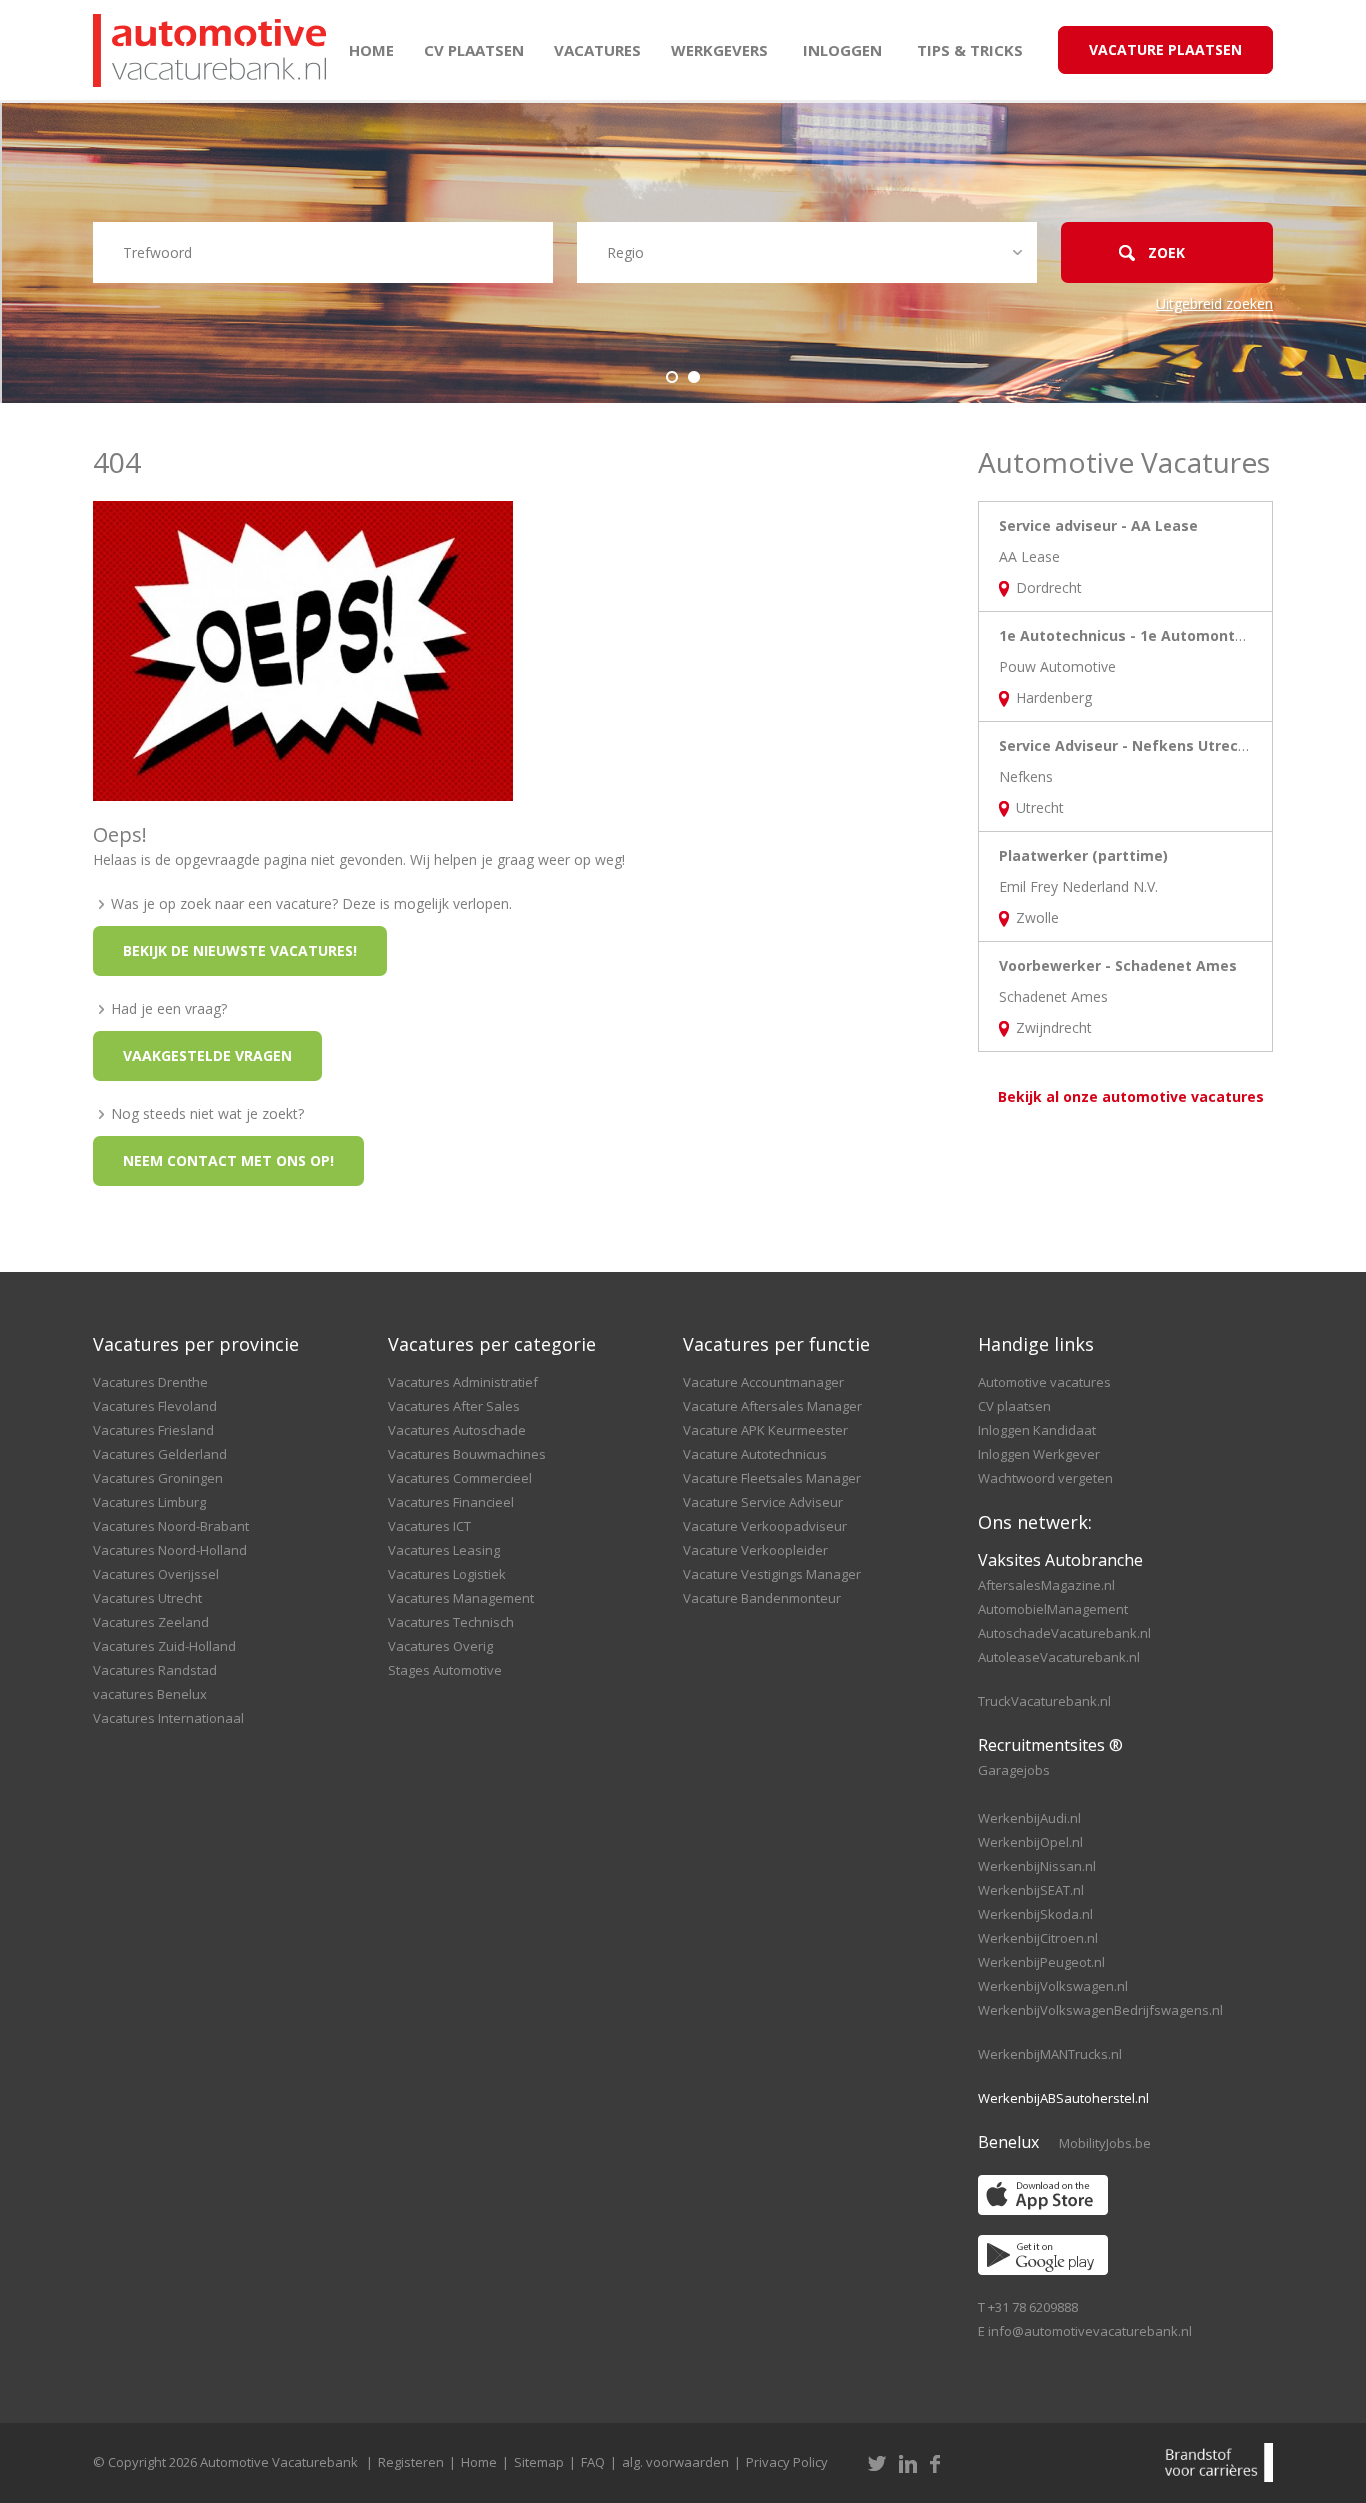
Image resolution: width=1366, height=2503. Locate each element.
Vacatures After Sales (454, 1406)
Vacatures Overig (440, 1646)
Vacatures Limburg (149, 1502)
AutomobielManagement (1053, 1609)
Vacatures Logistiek (447, 1574)
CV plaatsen (474, 50)
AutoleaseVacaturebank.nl (1059, 1657)
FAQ (593, 2462)
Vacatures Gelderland (160, 1454)
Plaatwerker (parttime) (1083, 855)
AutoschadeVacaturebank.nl (1064, 1633)
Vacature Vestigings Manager (772, 1574)
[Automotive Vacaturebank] (209, 50)
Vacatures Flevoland (155, 1406)
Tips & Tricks (970, 50)
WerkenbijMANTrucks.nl (1050, 2054)
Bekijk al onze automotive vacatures (1131, 1096)
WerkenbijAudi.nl (1029, 1818)
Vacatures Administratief (463, 1382)
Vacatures (597, 50)
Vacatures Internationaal (168, 1718)
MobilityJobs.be (1105, 2143)
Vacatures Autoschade (457, 1430)
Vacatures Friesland (153, 1430)
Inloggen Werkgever (1039, 1454)
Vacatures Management (461, 1598)
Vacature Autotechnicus (755, 1454)
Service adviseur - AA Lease (1098, 525)
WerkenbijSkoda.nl (1035, 1914)
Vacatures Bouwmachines (467, 1454)
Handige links (1036, 1344)
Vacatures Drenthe (150, 1382)
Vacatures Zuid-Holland (164, 1646)
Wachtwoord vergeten (1045, 1478)
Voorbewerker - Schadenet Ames (1118, 965)
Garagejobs (1014, 1770)
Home (371, 50)
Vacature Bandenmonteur (762, 1598)
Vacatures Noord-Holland (170, 1550)
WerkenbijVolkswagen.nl (1053, 1986)
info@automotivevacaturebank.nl (1090, 2331)
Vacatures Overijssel (156, 1574)
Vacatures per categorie (492, 1344)
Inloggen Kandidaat (1037, 1430)
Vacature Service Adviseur (763, 1502)
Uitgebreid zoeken (1214, 303)
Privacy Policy (787, 2462)
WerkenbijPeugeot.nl (1041, 1962)
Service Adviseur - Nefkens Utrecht (1126, 745)
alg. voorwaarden (675, 2462)
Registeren (411, 2462)
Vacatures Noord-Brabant (171, 1526)
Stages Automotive (445, 1670)
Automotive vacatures (1044, 1382)
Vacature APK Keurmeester (765, 1430)
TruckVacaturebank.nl (1044, 1701)
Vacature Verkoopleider (755, 1550)
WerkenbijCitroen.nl (1038, 1938)
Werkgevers (719, 50)
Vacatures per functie (776, 1344)
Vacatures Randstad (155, 1670)
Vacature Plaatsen (1165, 49)
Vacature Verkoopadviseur (765, 1526)
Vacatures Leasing (444, 1550)
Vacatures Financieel (451, 1502)
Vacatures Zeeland (151, 1622)
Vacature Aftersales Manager (772, 1406)
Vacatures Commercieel (460, 1478)
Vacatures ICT (429, 1526)
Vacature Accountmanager (763, 1382)
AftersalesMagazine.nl (1046, 1585)
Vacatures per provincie (196, 1344)
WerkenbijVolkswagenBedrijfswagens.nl (1100, 2010)
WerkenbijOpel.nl (1030, 1842)
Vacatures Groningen (158, 1478)
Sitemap (539, 2462)
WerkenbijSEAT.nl (1031, 1890)
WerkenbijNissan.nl (1037, 1866)
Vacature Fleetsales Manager (772, 1478)
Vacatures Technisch (451, 1622)
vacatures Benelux (150, 1694)
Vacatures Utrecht (147, 1598)
